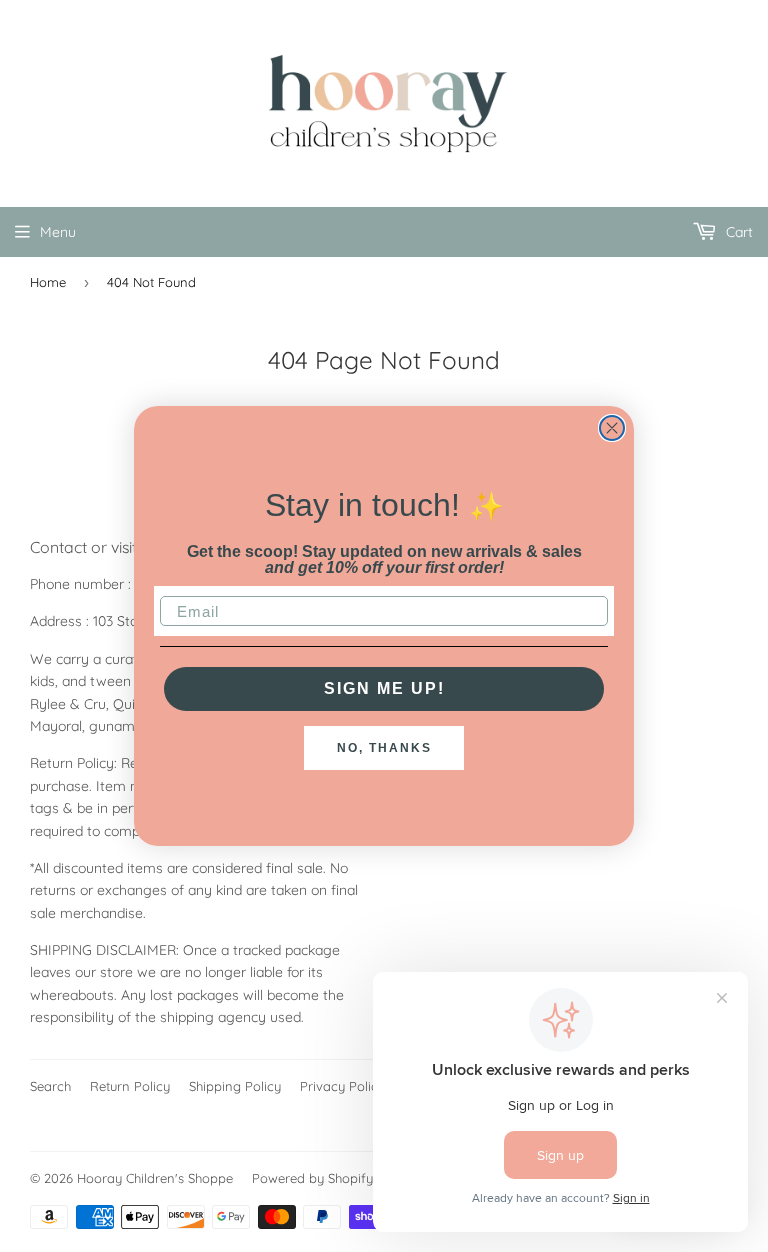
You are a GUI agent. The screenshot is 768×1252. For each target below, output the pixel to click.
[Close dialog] (612, 428)
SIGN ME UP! (384, 688)
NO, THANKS (384, 748)
